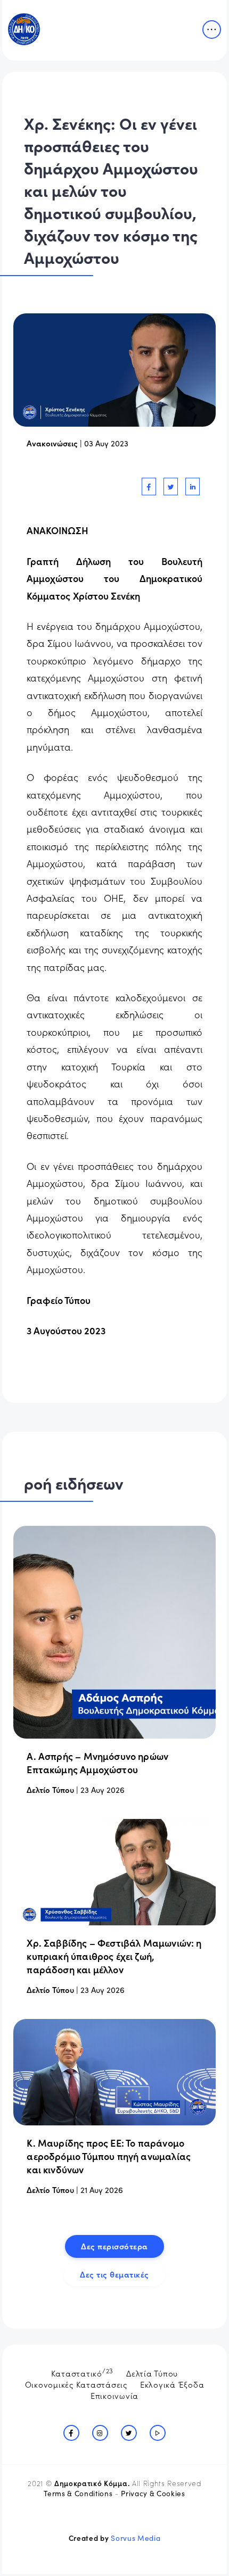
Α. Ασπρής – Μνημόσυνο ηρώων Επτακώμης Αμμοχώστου (97, 1763)
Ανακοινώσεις (52, 443)
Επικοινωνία (114, 2395)
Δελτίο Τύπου (50, 1789)
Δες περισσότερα (114, 2246)
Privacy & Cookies (153, 2493)
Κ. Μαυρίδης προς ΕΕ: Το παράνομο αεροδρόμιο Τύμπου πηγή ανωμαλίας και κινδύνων (109, 2156)
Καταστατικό (83, 2372)
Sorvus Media (136, 2538)
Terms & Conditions (78, 2493)
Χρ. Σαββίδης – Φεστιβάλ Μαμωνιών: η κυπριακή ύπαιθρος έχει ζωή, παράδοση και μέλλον (114, 1956)
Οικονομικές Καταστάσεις (76, 2384)
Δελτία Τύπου (152, 2373)
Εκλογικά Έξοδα (172, 2384)
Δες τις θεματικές (114, 2274)
